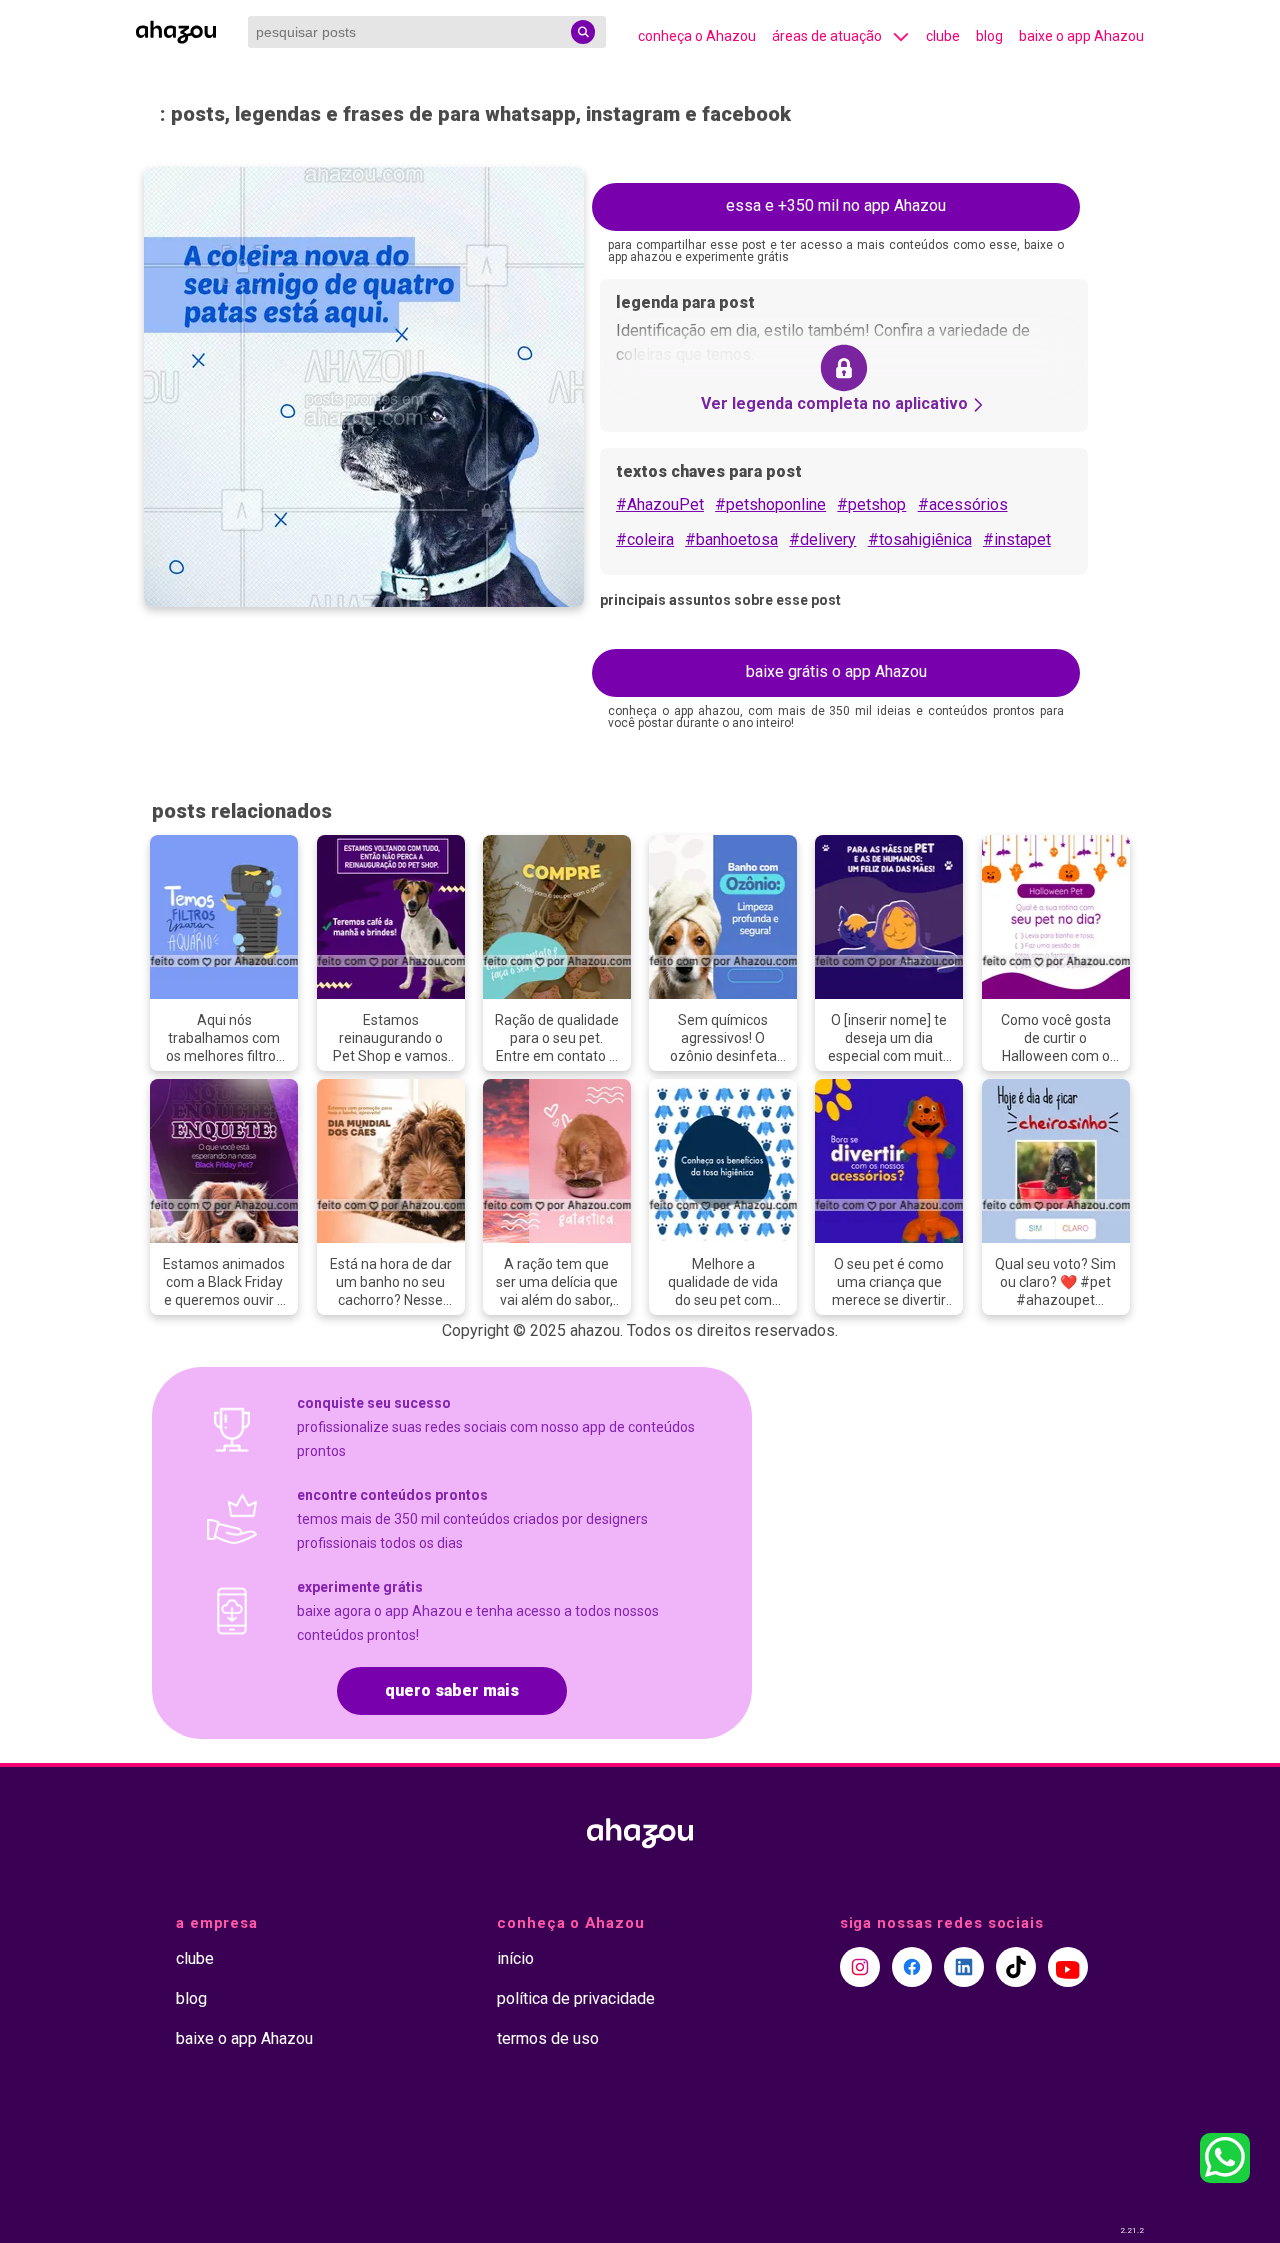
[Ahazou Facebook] (912, 1967)
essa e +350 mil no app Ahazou (836, 205)
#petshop (871, 504)
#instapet (1017, 539)
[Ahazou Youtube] (1068, 1967)
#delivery (822, 539)
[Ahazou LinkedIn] (964, 1967)
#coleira (645, 539)
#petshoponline (770, 504)
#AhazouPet (660, 504)
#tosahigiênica (920, 539)
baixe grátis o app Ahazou (836, 671)
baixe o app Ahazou (1081, 36)
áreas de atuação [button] (827, 36)
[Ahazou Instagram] (860, 1967)
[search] (583, 32)
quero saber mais (452, 1690)
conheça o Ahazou (697, 36)
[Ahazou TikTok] (1016, 1967)
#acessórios (963, 504)
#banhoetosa (731, 539)
